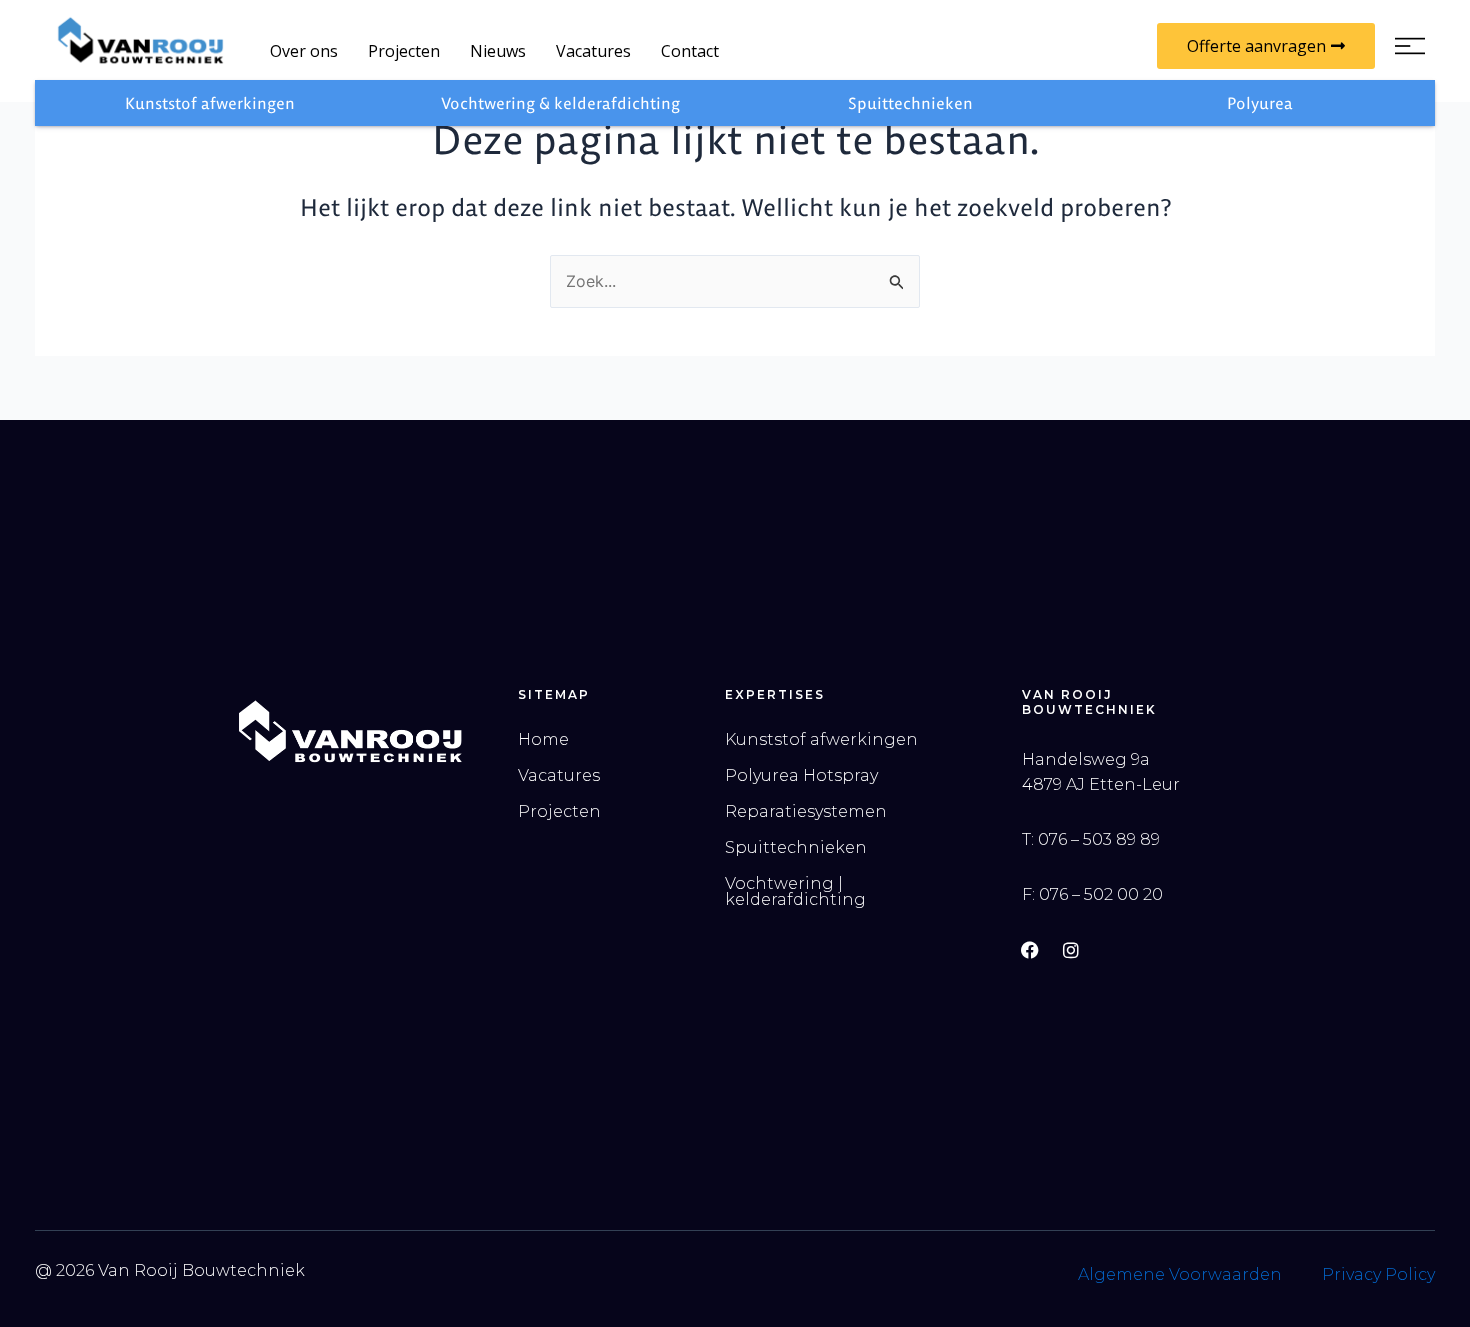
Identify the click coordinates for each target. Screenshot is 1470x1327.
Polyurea (1260, 103)
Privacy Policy (1378, 1274)
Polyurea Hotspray (801, 775)
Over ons (304, 51)
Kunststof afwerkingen (210, 103)
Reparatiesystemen (806, 811)
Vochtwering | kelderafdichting (795, 891)
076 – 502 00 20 (1101, 894)
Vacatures (593, 51)
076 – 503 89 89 (1099, 839)
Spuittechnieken (910, 103)
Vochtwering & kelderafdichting (560, 103)
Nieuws (498, 51)
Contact (690, 51)
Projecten (404, 51)
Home (543, 739)
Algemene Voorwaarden (1180, 1274)
